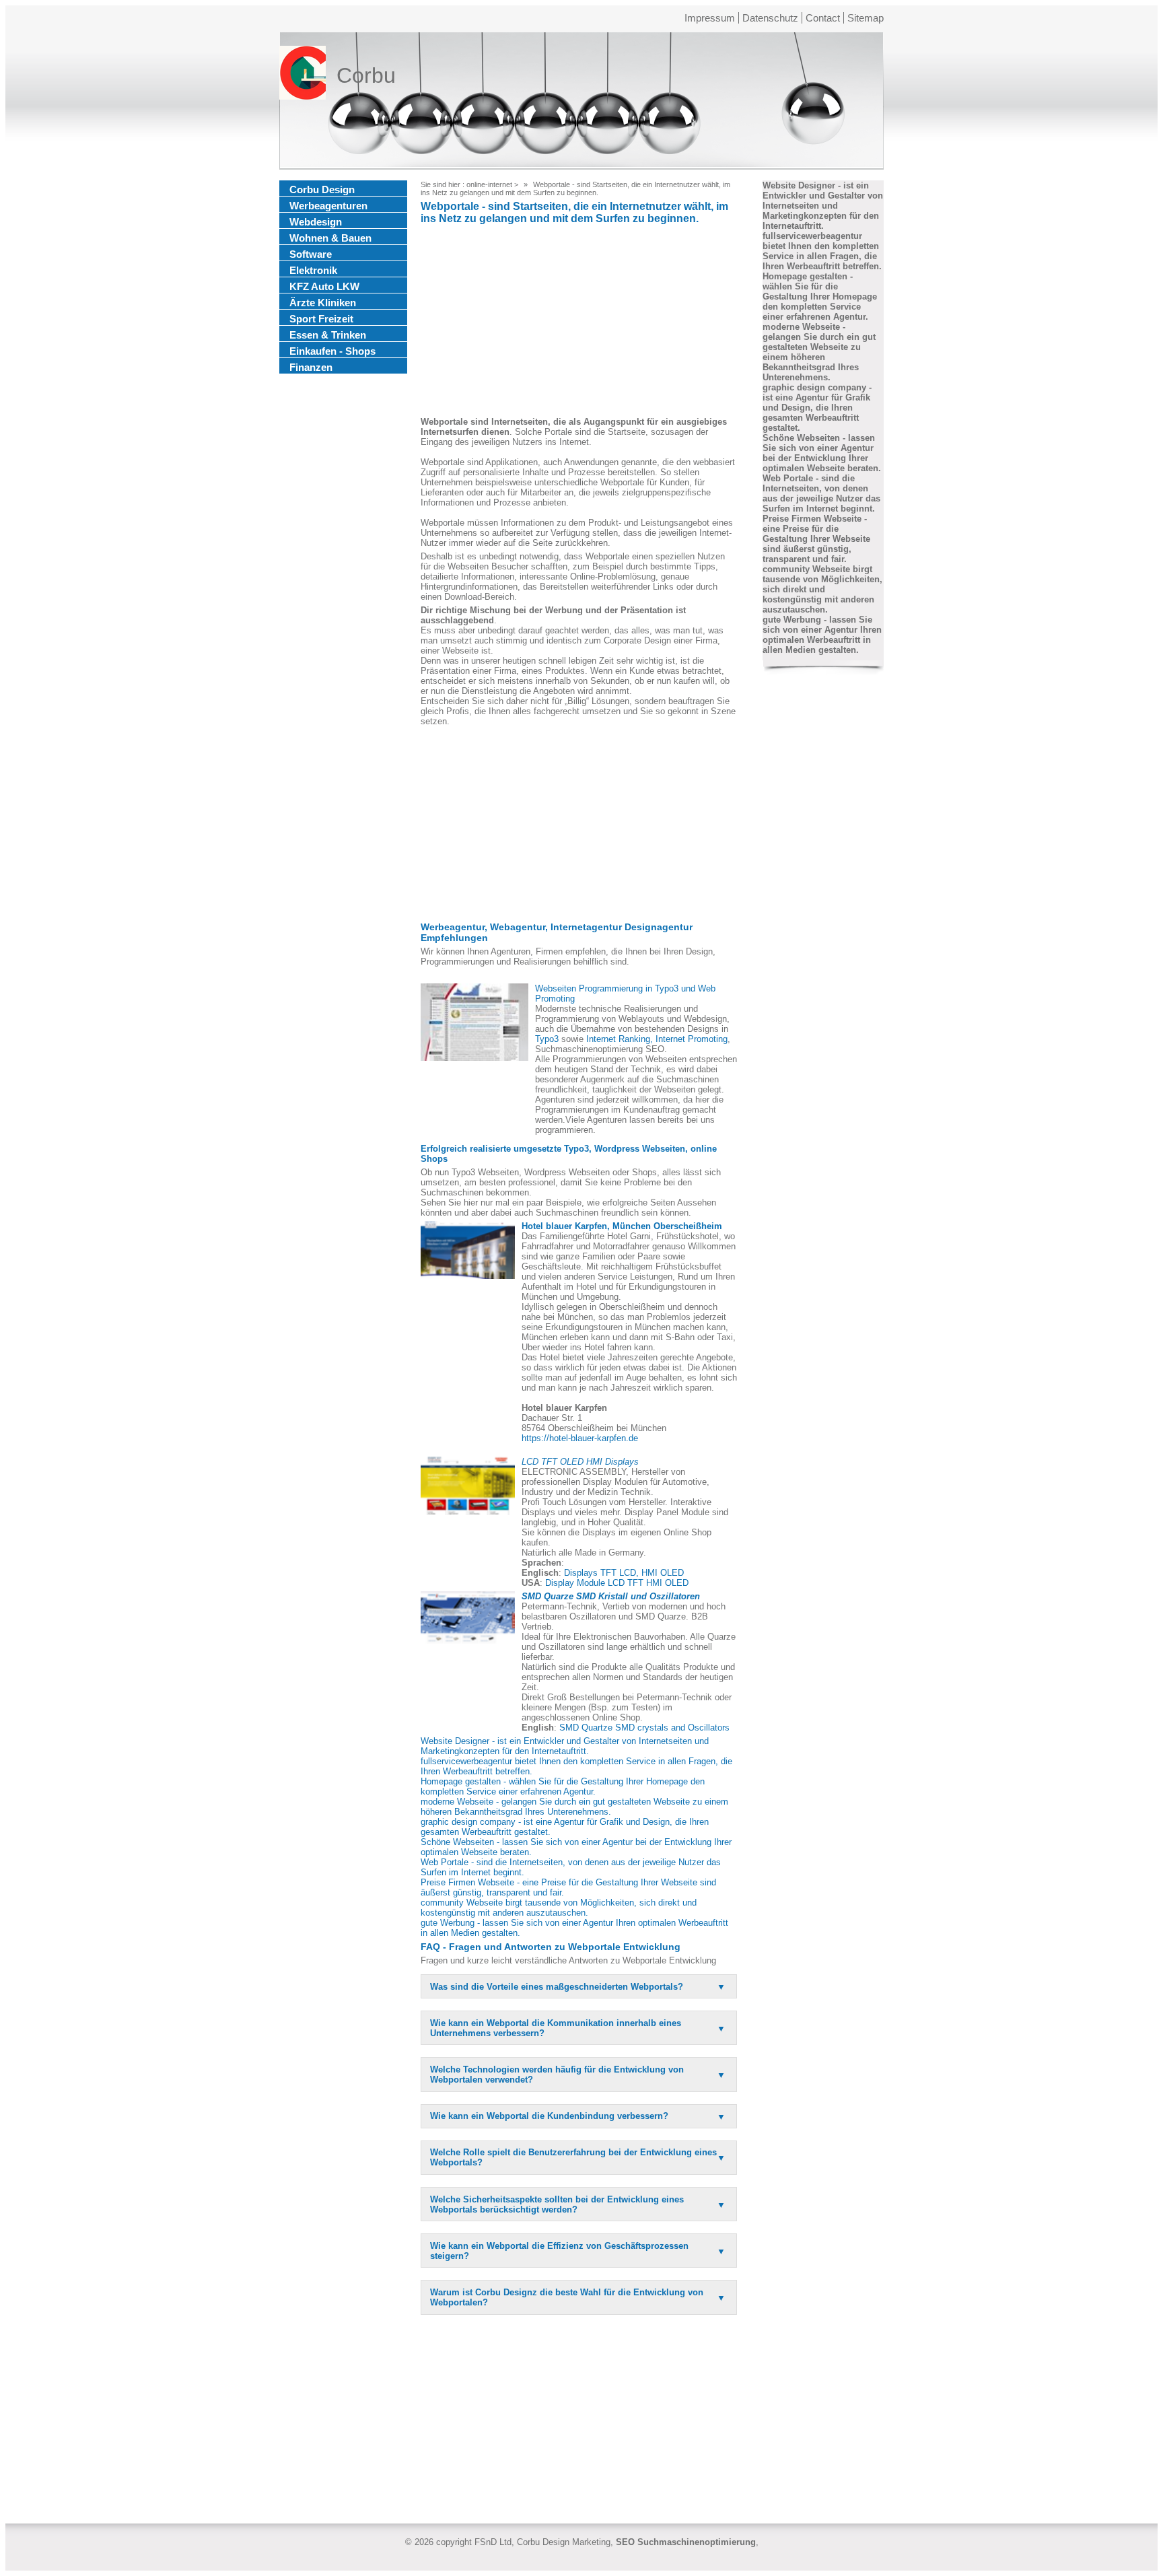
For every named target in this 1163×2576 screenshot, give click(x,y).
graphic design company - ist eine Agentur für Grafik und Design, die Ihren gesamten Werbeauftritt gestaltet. (817, 408)
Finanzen (311, 367)
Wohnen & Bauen (330, 238)
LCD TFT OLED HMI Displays (580, 1462)
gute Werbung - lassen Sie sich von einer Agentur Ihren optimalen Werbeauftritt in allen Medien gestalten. (822, 635)
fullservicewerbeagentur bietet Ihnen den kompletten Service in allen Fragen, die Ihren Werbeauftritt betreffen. (822, 251)
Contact (823, 18)
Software (311, 254)
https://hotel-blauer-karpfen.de (580, 1438)
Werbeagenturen (328, 206)
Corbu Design (322, 189)
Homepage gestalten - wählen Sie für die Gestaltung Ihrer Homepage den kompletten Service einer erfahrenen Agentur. (563, 1786)
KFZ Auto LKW (324, 286)
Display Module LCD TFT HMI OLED (617, 1583)
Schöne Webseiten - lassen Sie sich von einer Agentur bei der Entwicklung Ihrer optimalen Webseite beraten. (822, 453)
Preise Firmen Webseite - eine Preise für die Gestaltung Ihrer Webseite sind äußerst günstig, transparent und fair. (816, 539)
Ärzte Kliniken (323, 303)
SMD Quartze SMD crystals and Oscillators (644, 1728)
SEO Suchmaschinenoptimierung (686, 2542)
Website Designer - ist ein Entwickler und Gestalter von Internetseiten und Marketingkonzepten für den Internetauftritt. (565, 1746)
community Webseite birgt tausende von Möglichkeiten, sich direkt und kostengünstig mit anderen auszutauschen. (559, 1908)
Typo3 (547, 1039)
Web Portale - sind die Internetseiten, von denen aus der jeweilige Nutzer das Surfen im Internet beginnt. (821, 493)
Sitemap (866, 18)
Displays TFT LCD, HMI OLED (624, 1573)
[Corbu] (303, 75)
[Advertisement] (579, 322)
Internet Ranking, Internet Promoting (657, 1039)
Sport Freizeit (321, 319)
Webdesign (316, 222)
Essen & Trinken (328, 335)
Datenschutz (770, 18)
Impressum (710, 18)
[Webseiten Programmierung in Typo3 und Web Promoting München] (474, 1022)
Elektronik (313, 270)
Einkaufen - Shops (332, 351)
